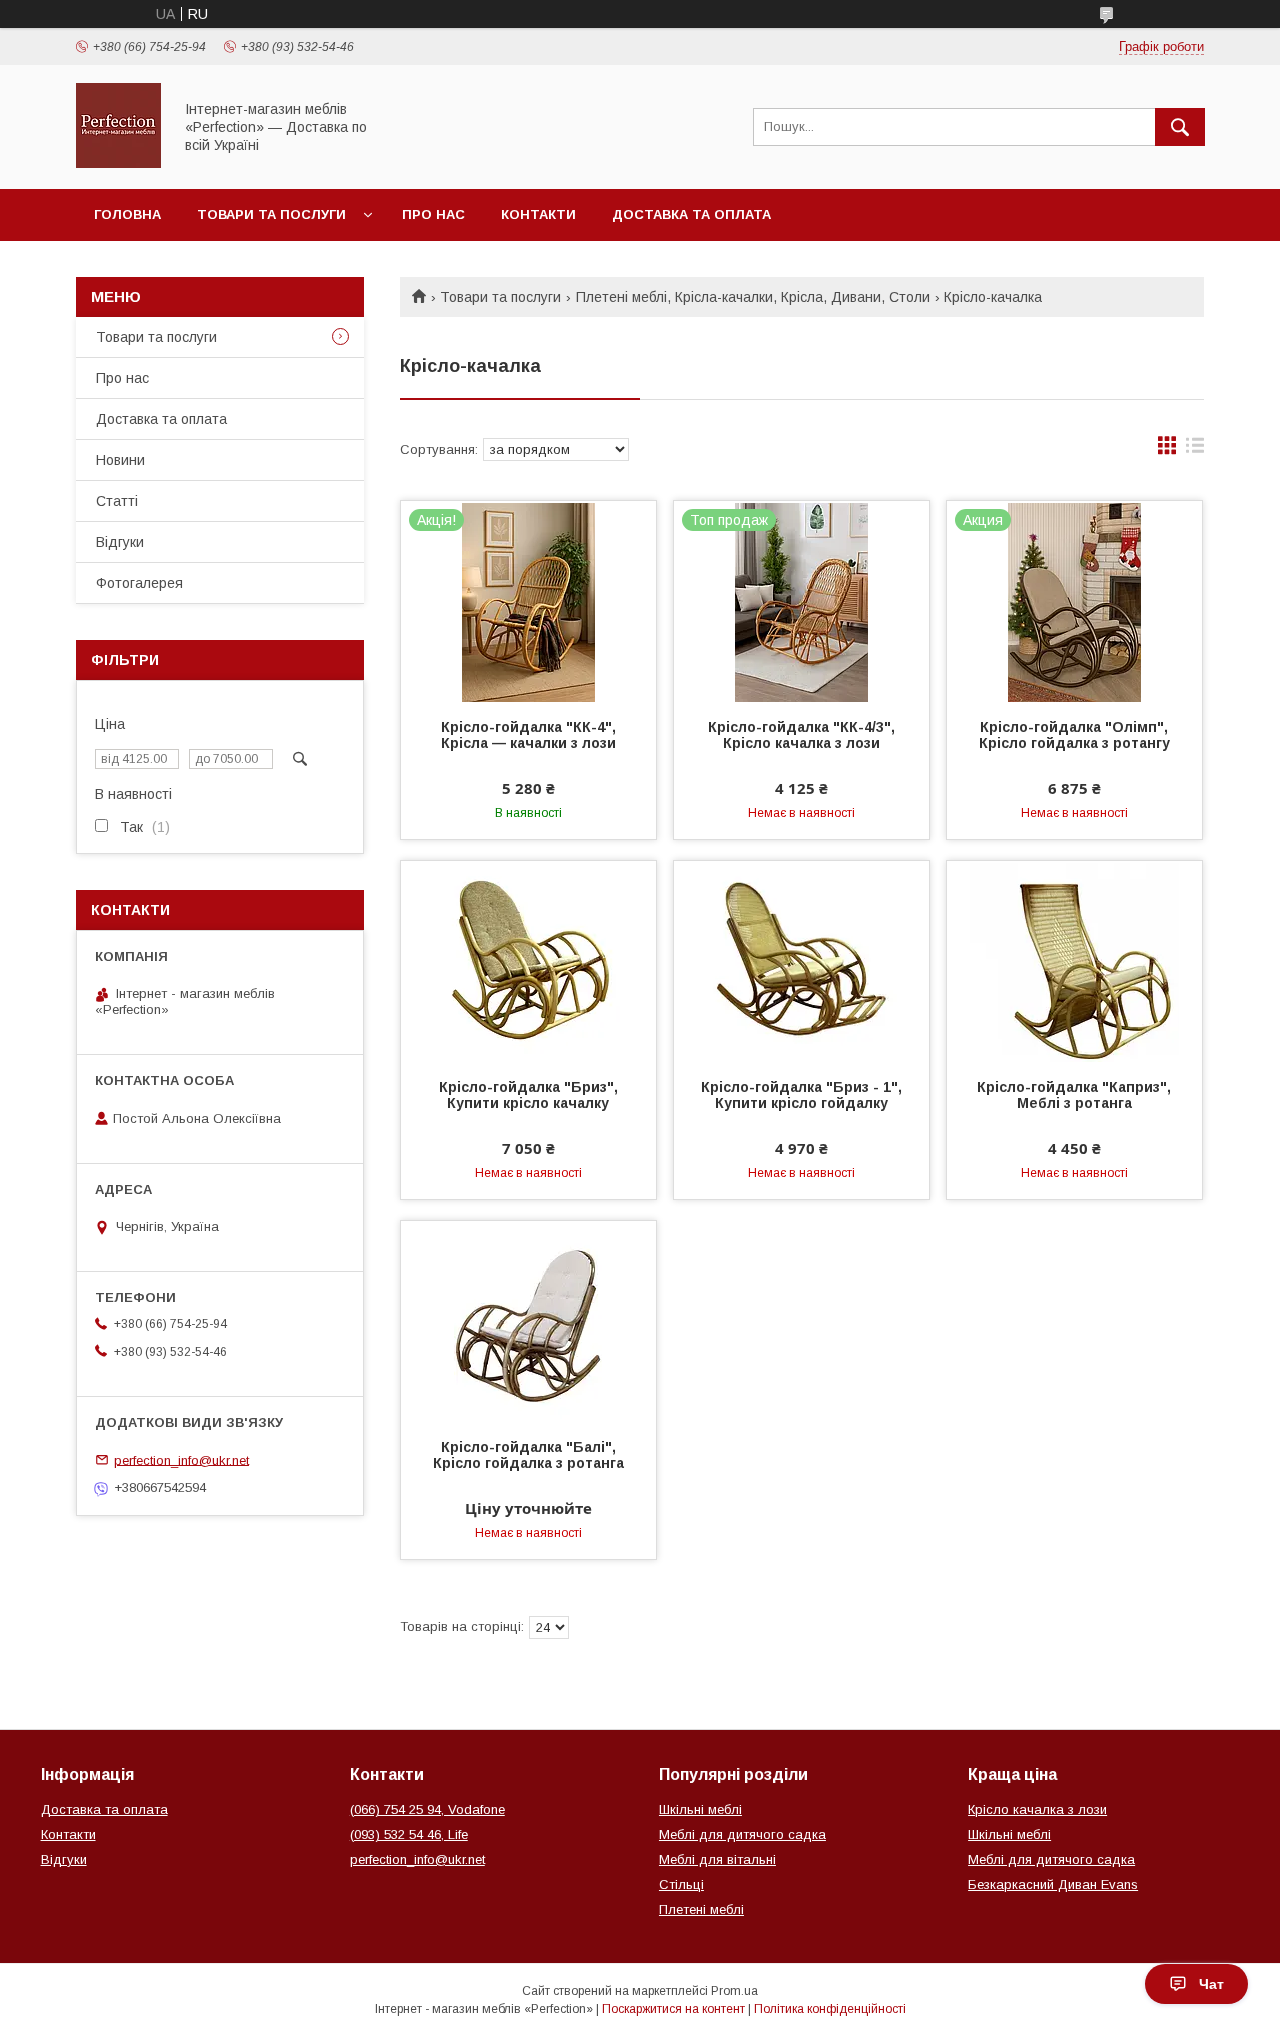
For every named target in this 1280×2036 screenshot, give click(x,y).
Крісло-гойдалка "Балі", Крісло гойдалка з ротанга (528, 1455)
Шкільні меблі (700, 1809)
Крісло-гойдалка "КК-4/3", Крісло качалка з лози (801, 735)
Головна (127, 214)
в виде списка (1195, 450)
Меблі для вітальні (717, 1859)
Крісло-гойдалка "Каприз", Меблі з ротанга (1074, 1095)
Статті (117, 501)
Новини (120, 460)
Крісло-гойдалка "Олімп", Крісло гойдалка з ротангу (1074, 735)
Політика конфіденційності (830, 2009)
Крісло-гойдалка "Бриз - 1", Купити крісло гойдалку (801, 1095)
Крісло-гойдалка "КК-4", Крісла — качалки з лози (528, 735)
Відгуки (120, 542)
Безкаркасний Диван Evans (1053, 1884)
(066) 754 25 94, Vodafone (427, 1809)
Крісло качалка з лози (1037, 1809)
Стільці (681, 1884)
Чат (1211, 1984)
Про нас (433, 214)
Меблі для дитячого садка (742, 1834)
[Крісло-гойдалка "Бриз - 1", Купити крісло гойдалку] (801, 961)
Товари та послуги (271, 214)
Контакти (538, 214)
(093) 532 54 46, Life (409, 1834)
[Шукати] (1180, 127)
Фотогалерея (139, 583)
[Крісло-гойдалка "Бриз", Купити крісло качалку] (528, 961)
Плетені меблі (701, 1909)
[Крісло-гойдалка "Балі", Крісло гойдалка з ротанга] (528, 1321)
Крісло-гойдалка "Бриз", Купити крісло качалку (528, 1095)
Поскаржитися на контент (673, 2009)
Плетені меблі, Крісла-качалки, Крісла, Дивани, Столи (753, 297)
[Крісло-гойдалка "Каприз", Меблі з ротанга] (1074, 961)
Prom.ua (734, 1991)
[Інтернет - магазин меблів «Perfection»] (118, 163)
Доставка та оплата (691, 214)
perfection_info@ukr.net (181, 1459)
